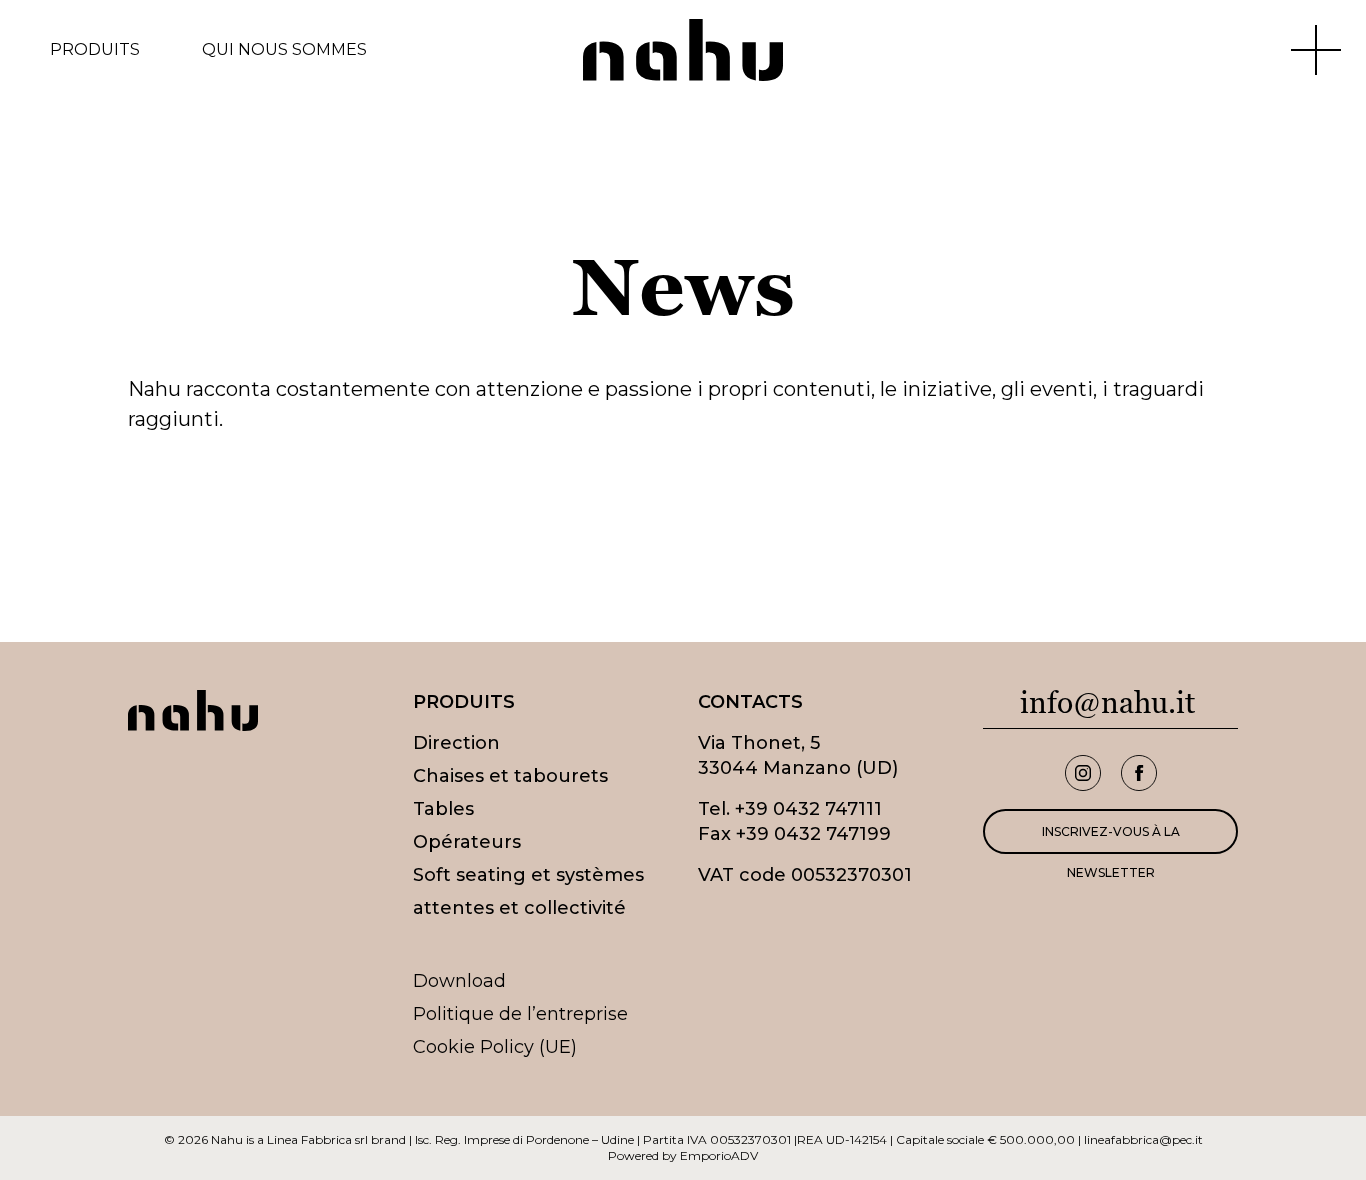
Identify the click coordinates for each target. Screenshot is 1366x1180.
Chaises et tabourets (510, 776)
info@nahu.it (1107, 702)
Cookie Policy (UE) (495, 1047)
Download (459, 981)
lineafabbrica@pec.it (1143, 1139)
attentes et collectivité (519, 908)
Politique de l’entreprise (520, 1014)
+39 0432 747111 (808, 809)
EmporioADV (719, 1155)
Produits (95, 50)
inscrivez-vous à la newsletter (1111, 839)
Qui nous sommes (284, 50)
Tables (443, 809)
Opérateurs (467, 842)
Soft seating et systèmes (528, 875)
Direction (456, 743)
